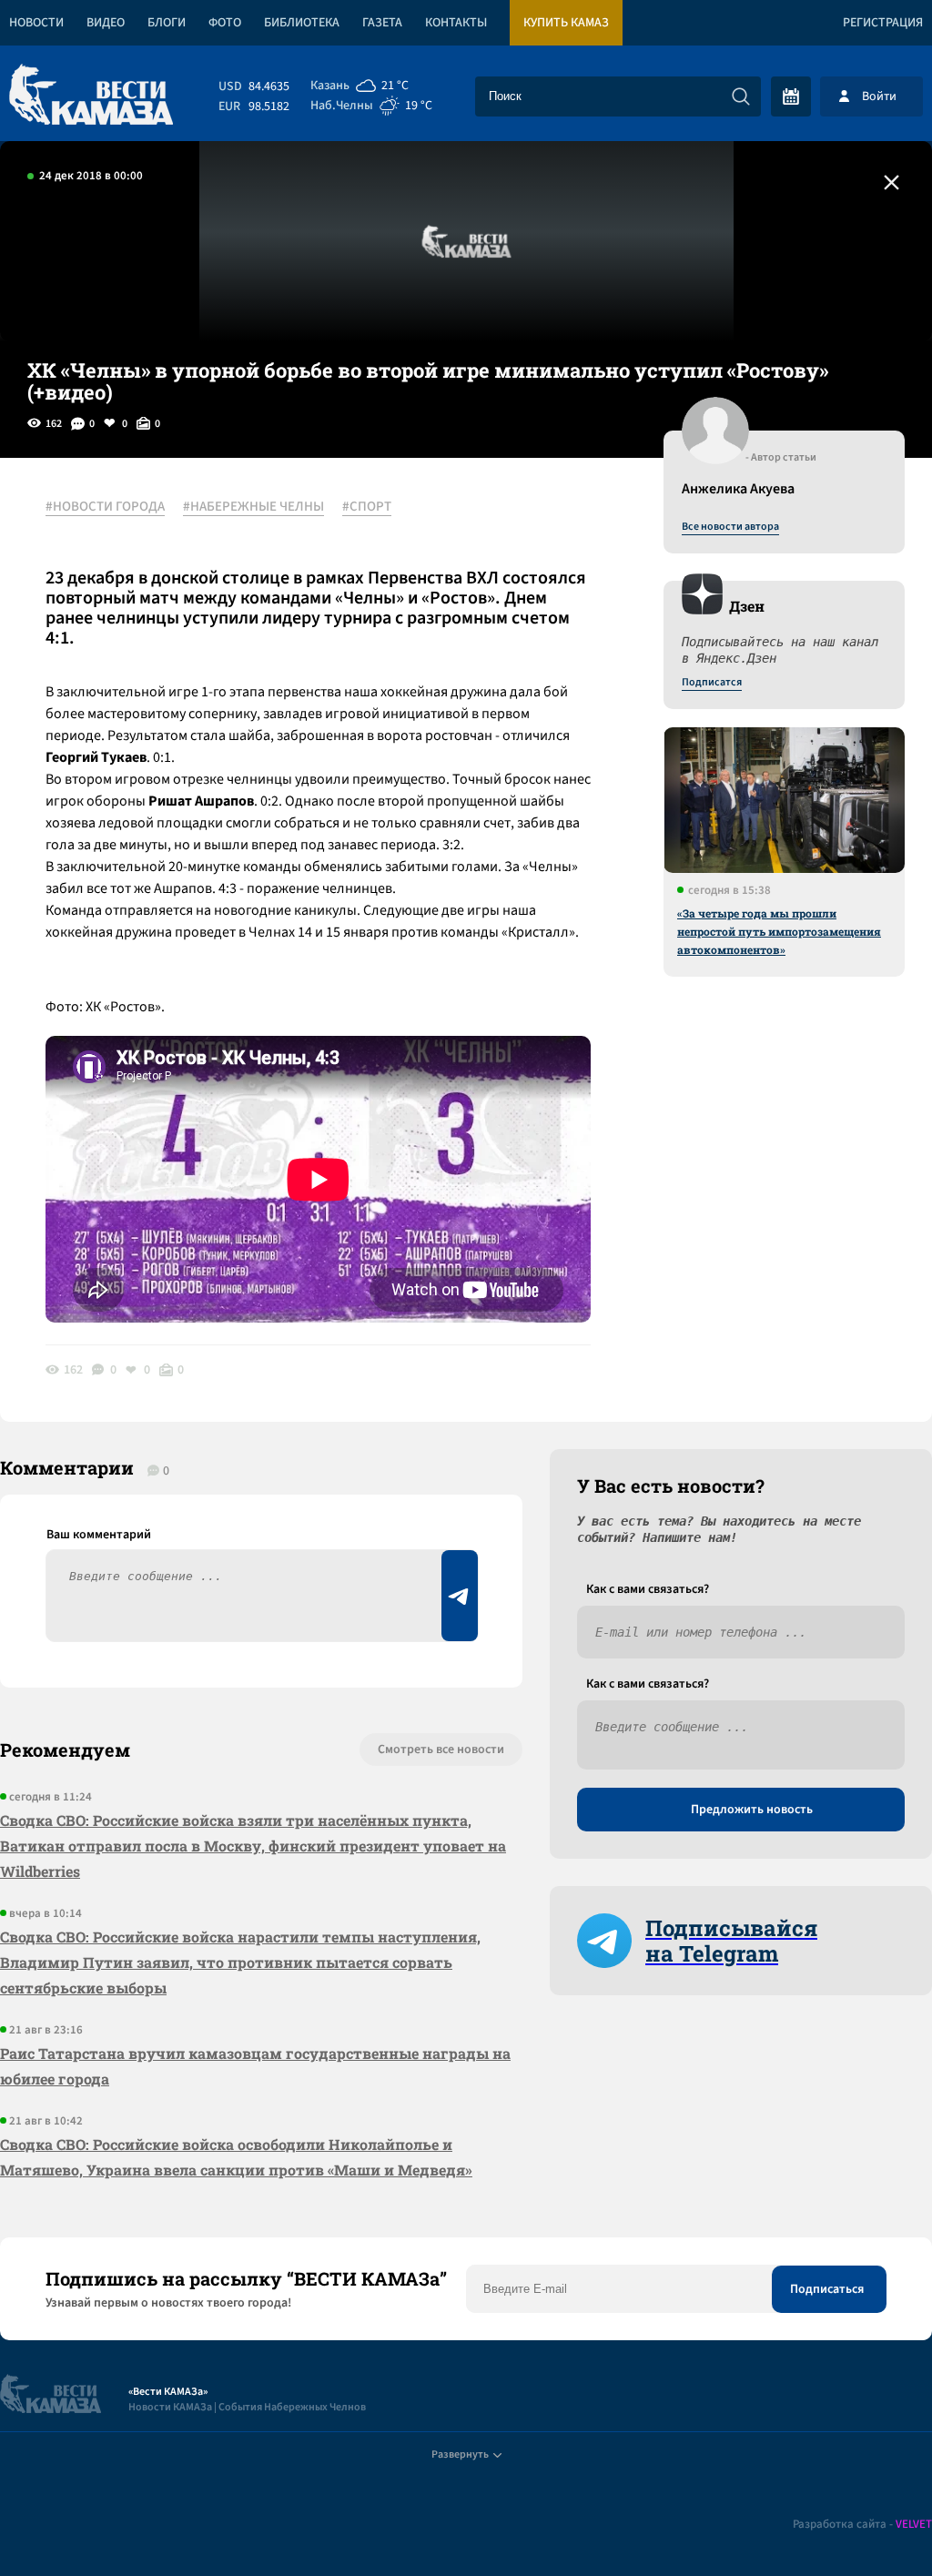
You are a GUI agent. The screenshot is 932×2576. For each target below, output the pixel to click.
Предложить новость (752, 1810)
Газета (382, 23)
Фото (225, 23)
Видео (106, 23)
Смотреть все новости (441, 1749)
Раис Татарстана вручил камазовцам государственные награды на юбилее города (255, 2066)
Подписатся (712, 683)
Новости (36, 23)
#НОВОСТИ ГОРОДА (105, 507)
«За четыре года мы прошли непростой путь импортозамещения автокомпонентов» (779, 931)
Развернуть (460, 2454)
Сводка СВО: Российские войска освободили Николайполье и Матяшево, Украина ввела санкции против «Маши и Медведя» (236, 2157)
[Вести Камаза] (91, 96)
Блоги (167, 23)
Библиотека (302, 23)
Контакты (456, 23)
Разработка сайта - (862, 2525)
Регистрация (883, 23)
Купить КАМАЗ (566, 23)
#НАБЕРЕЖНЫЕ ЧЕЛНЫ (253, 507)
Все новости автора (730, 527)
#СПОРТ (367, 507)
